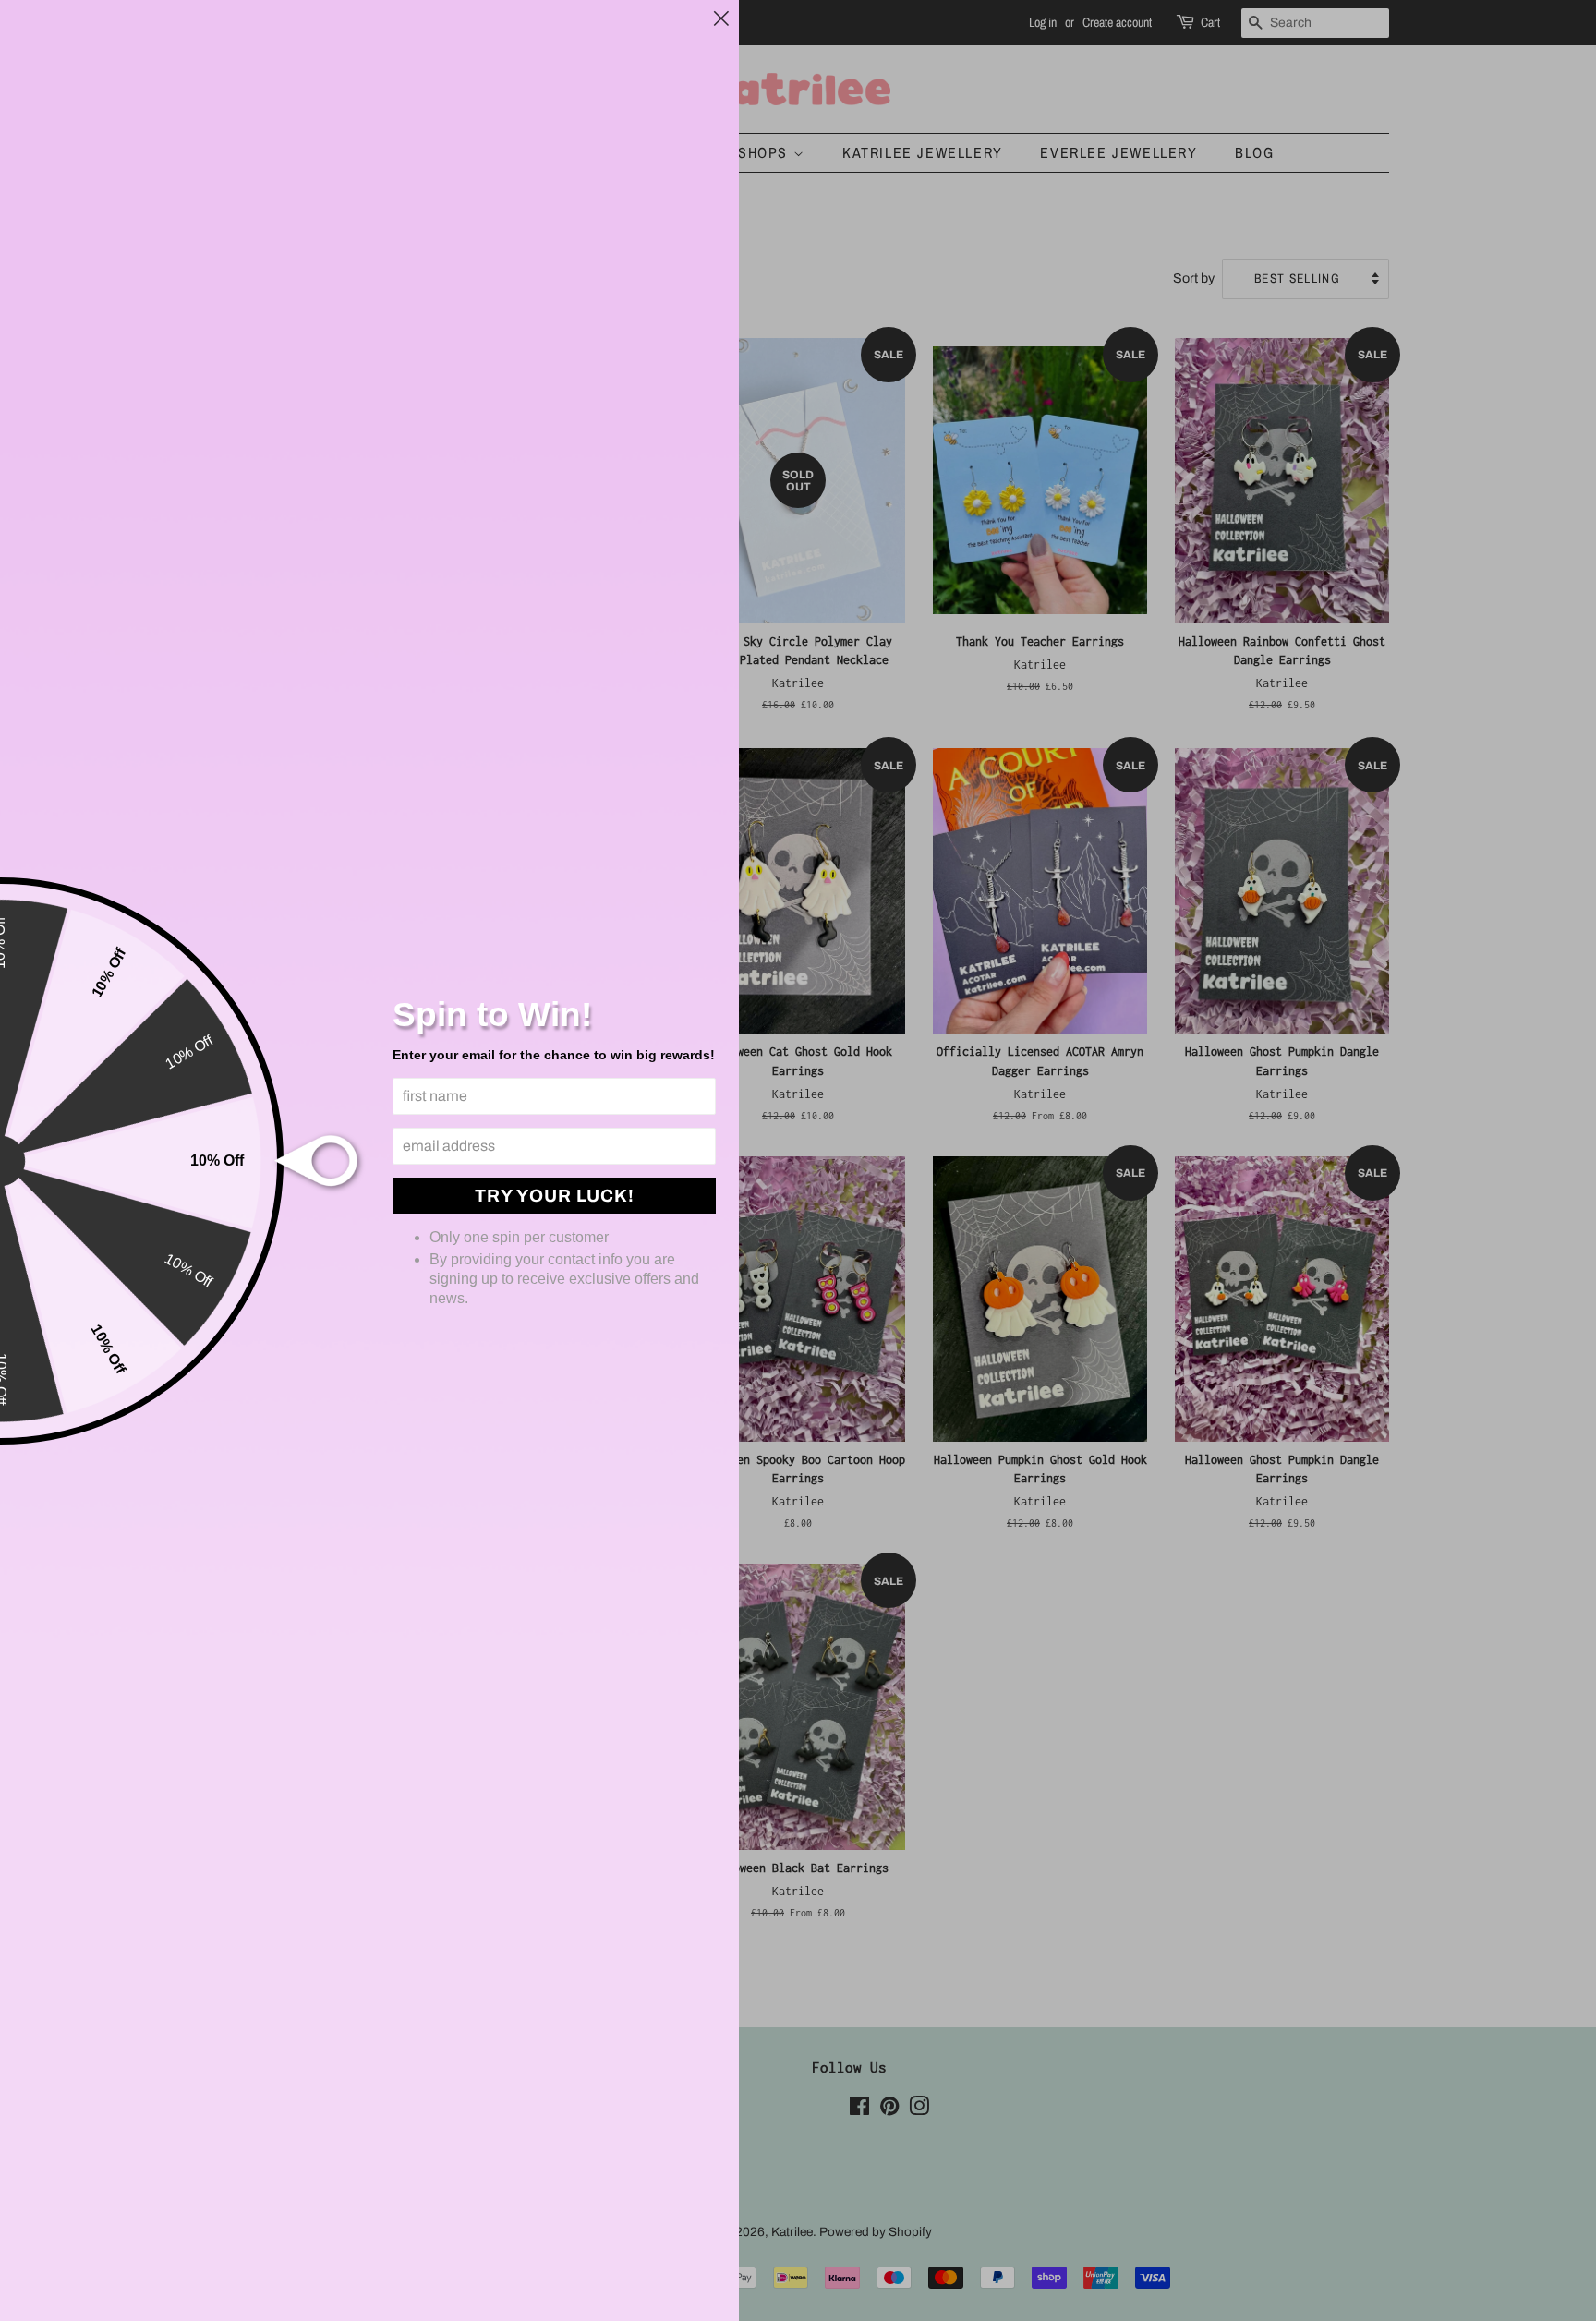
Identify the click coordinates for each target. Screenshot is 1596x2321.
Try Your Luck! (555, 1196)
